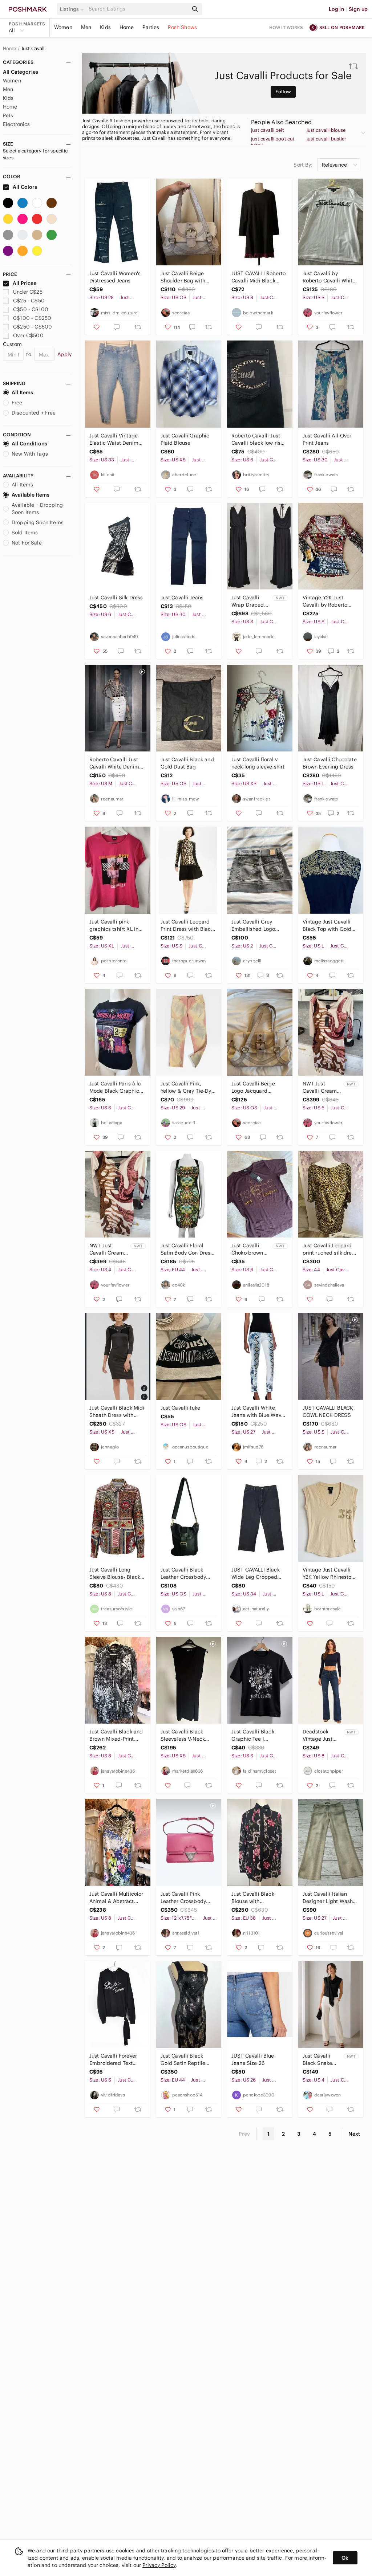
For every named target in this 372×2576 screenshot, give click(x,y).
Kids (105, 27)
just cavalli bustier (327, 139)
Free (17, 403)
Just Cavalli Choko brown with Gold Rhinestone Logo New (247, 1249)
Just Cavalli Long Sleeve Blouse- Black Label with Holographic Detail (115, 1574)
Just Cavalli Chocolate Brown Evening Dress (330, 763)
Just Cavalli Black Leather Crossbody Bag (183, 1574)
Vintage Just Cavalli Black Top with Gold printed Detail (327, 926)
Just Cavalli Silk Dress (116, 598)
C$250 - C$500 (33, 327)
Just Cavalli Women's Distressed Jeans (115, 277)
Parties (151, 27)
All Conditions (29, 444)
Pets (8, 115)
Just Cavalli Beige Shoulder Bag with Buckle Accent (183, 277)
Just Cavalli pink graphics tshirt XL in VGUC (114, 926)
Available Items (31, 495)
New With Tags (30, 454)
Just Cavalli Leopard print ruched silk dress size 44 (330, 1249)
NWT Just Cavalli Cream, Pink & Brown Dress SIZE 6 (321, 1087)
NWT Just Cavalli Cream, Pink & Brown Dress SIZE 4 (107, 1249)
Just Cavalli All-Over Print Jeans (327, 439)
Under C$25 (28, 292)
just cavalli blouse (326, 130)
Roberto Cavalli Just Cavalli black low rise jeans (257, 439)
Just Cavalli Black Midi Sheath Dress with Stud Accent (117, 1412)
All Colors (25, 187)
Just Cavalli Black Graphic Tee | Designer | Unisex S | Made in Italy (257, 1735)
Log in (337, 9)
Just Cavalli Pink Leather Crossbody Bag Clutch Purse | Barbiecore (183, 1898)
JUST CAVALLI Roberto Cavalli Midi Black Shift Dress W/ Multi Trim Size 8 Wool (258, 277)
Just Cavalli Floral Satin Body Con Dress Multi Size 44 (187, 1249)
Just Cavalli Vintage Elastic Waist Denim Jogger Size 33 (114, 439)
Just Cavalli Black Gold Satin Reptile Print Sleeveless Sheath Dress (183, 2060)
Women (63, 27)
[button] (73, 9)
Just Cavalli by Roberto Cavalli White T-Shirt (329, 277)
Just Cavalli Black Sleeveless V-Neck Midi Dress (183, 1735)
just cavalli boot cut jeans (273, 142)
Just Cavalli (33, 49)
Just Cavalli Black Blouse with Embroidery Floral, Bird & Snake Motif (254, 1898)
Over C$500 (28, 335)
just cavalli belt (268, 130)
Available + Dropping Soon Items (37, 509)
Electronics (17, 124)
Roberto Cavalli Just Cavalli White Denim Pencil (114, 763)
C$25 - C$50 (29, 301)
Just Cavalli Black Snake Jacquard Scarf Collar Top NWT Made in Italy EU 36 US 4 (322, 2060)
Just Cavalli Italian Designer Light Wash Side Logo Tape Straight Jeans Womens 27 (328, 1898)
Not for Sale (27, 543)
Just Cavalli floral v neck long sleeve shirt (258, 763)
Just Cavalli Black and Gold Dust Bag (187, 763)
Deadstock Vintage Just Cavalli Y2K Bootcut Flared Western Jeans (321, 1735)
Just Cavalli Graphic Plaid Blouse (185, 439)
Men (86, 27)
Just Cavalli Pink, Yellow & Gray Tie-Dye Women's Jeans (187, 1087)
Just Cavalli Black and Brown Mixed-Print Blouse (116, 1735)
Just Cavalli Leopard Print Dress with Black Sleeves (187, 926)
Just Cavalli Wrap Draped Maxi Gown (248, 601)
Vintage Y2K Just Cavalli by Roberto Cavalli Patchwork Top (329, 601)
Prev (244, 2134)
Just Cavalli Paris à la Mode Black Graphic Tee (115, 1087)
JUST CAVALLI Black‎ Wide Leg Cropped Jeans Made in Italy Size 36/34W (256, 1574)
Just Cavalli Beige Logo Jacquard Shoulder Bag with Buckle (254, 1087)
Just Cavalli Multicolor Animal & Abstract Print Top (116, 1898)
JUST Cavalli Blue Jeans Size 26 (253, 2059)
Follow (283, 92)
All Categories (21, 72)
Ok (345, 2558)
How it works (286, 27)
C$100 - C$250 (32, 318)
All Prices (25, 283)
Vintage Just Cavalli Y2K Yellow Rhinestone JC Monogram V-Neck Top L (330, 1574)
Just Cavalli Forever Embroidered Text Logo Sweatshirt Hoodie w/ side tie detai (113, 2060)
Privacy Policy (159, 2565)
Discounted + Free (34, 413)
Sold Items (25, 533)
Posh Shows (182, 27)
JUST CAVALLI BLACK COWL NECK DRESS (328, 1411)
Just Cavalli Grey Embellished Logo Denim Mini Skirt (253, 926)
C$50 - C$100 (31, 309)
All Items (22, 392)
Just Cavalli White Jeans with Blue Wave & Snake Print (258, 1412)
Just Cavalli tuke (181, 1408)
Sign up (358, 9)
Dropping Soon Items (38, 522)
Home (127, 27)
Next (354, 2134)
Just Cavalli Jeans (182, 598)
